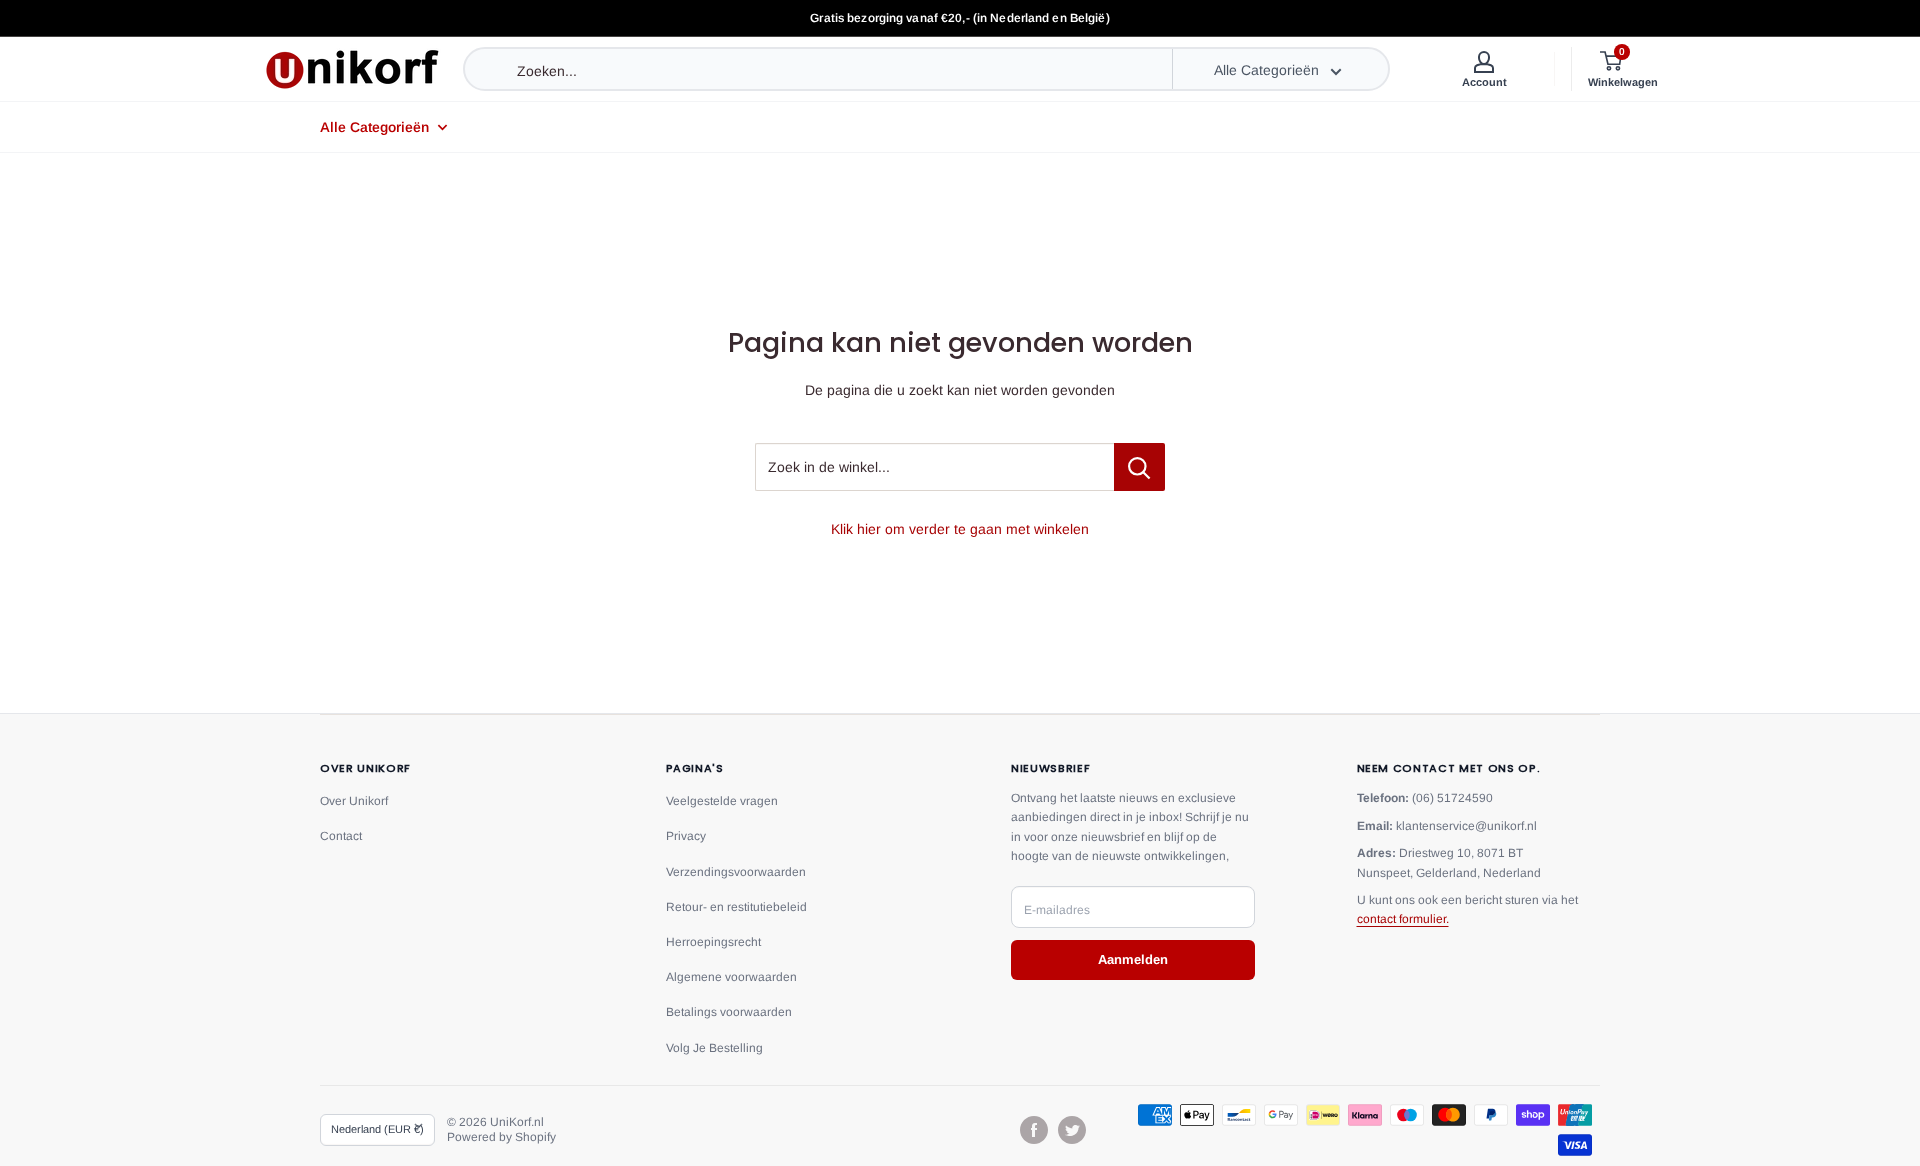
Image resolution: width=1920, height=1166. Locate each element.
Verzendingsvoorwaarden (736, 872)
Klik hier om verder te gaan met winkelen (960, 529)
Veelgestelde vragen (722, 801)
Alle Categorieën (374, 127)
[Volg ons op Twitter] (1072, 1130)
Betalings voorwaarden (729, 1012)
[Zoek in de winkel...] (1139, 467)
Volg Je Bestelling (714, 1048)
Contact (341, 836)
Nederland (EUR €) (377, 1129)
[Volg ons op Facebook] (1034, 1130)
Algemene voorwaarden (731, 977)
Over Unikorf (354, 801)
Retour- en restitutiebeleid (736, 907)
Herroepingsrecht (713, 942)
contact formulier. (1403, 919)
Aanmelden (1133, 959)
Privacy (686, 836)
